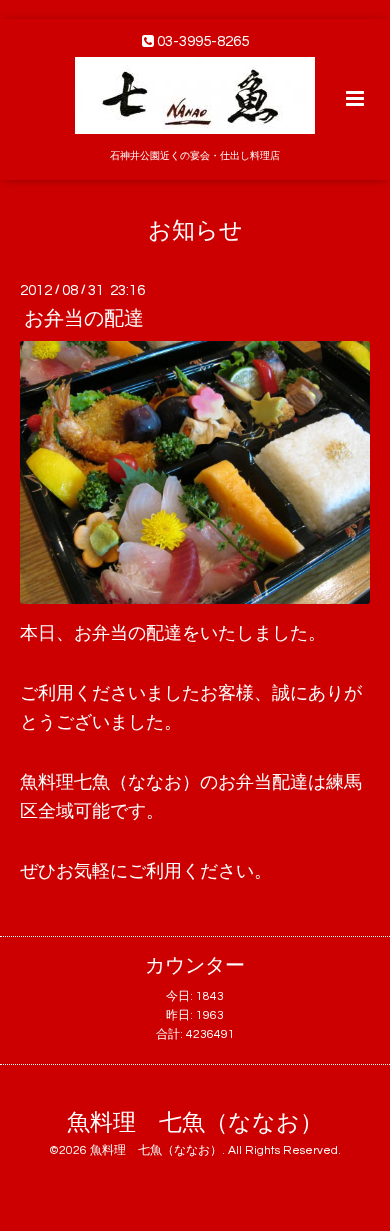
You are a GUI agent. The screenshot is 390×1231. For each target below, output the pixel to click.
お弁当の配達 (84, 319)
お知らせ (195, 230)
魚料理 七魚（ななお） (195, 1122)
